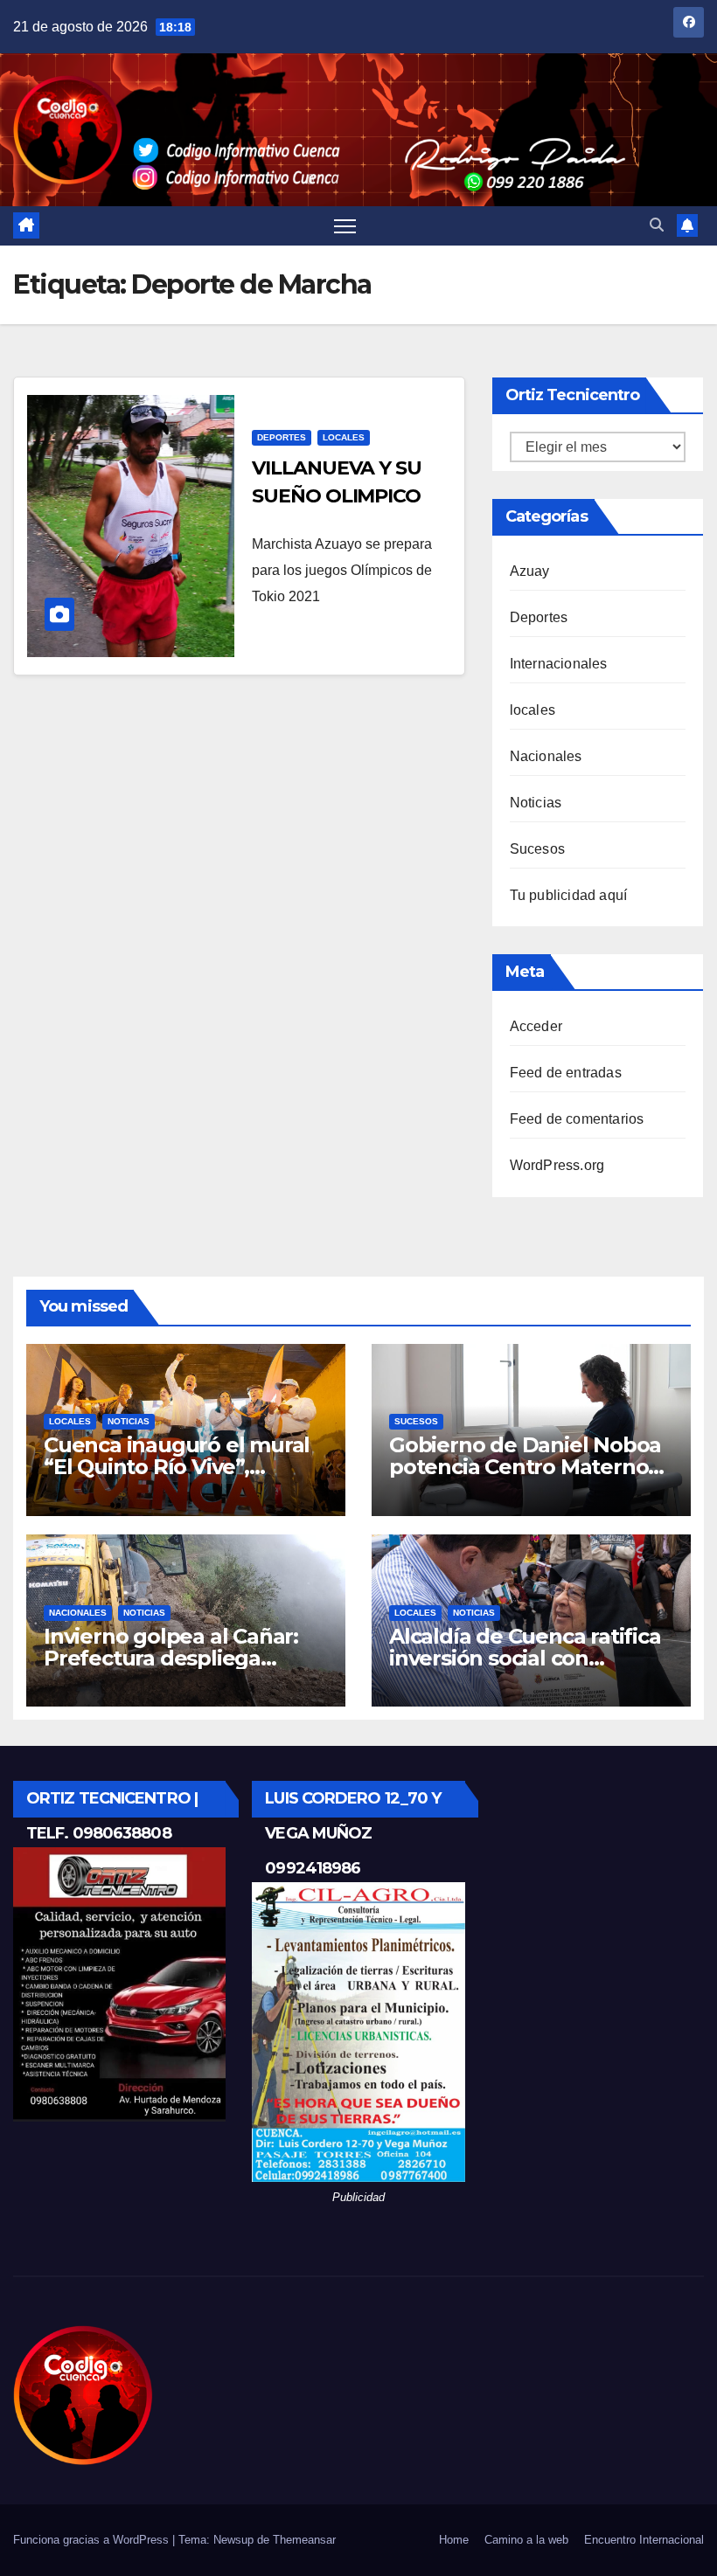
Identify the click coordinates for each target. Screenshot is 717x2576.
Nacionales (546, 756)
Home (454, 2540)
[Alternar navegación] (345, 226)
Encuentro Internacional (644, 2540)
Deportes (282, 437)
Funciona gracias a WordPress (93, 2540)
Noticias (536, 803)
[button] (657, 225)
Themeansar (304, 2540)
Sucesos (537, 849)
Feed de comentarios (577, 1119)
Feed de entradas (566, 1073)
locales (344, 437)
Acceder (536, 1026)
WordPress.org (557, 1165)
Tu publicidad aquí (569, 895)
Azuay (530, 571)
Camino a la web (526, 2540)
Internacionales (559, 664)
